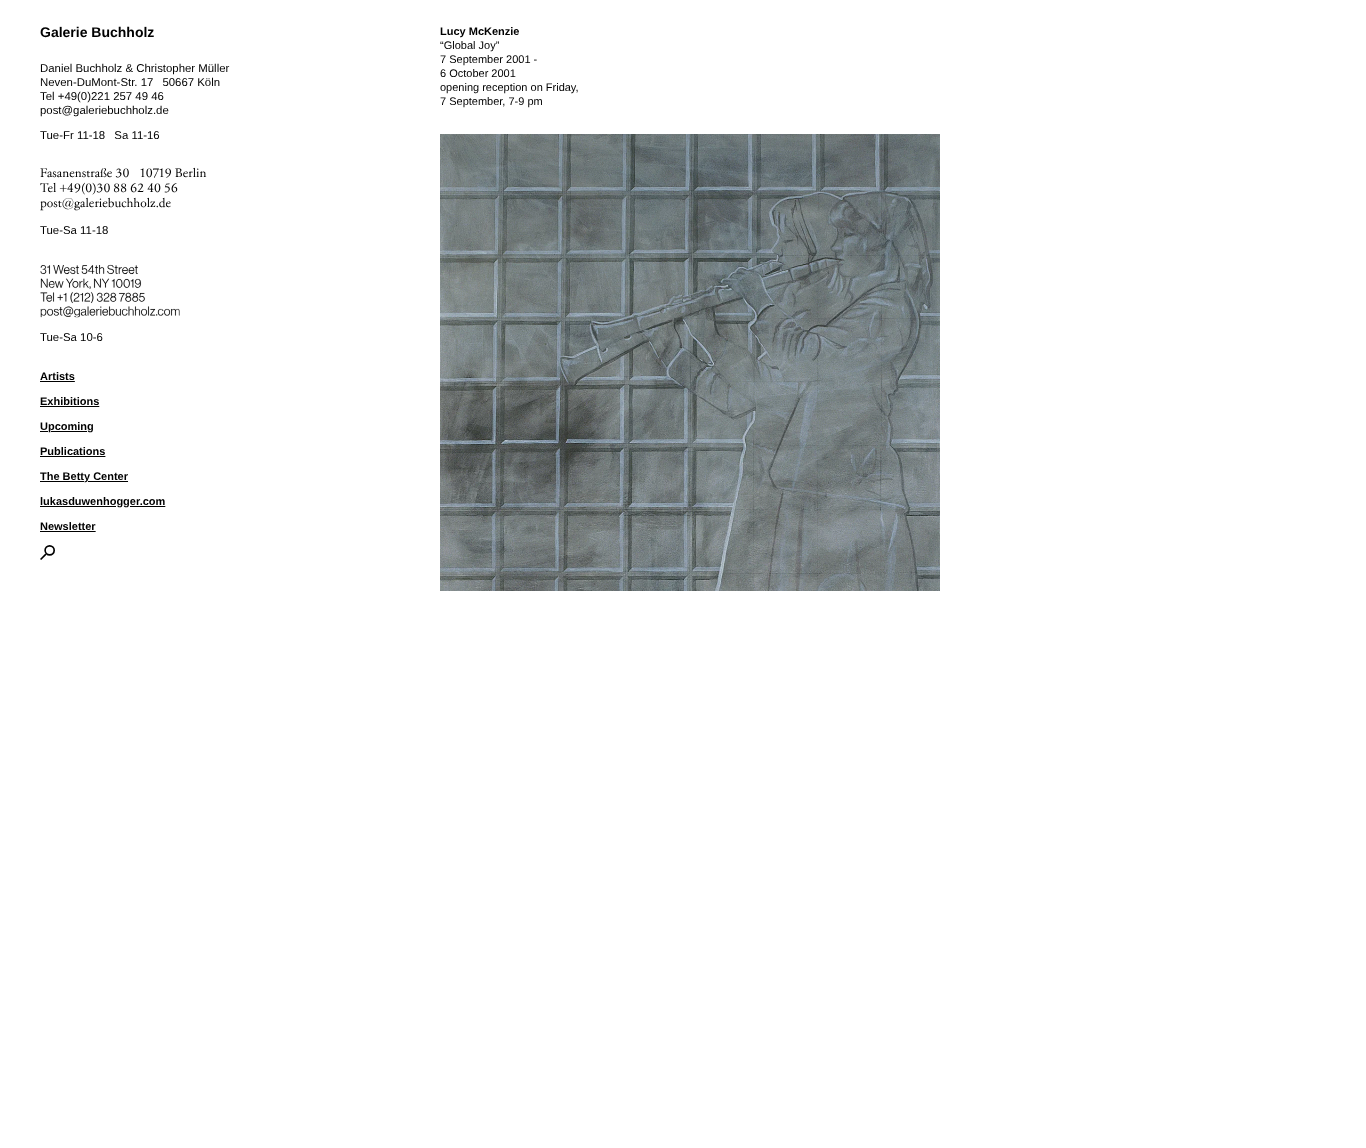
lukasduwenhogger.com (102, 502)
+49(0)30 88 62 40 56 (119, 188)
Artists (57, 377)
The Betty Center (84, 477)
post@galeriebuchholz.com (112, 308)
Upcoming (67, 427)
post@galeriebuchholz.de (104, 111)
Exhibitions (69, 402)
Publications (72, 452)
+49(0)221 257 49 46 (111, 97)
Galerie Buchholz (97, 32)
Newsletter (68, 527)
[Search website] (47, 556)
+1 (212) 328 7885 (115, 294)
